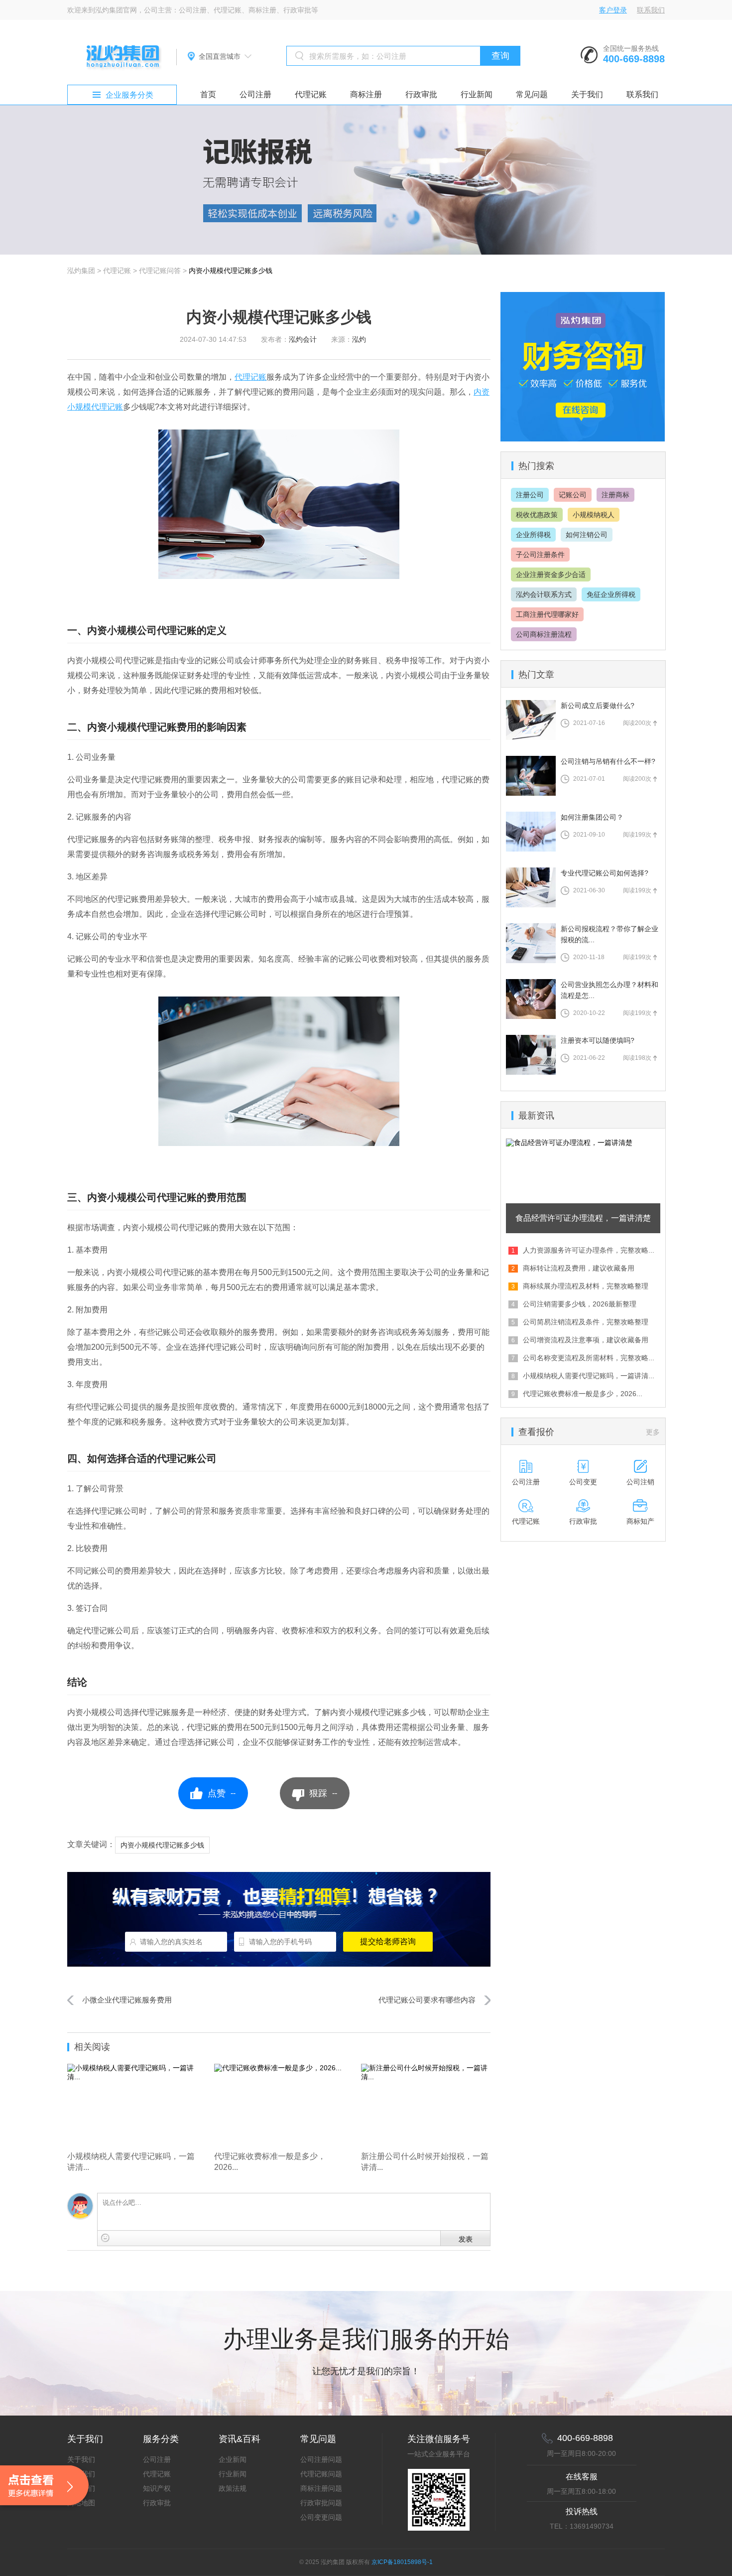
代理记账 (311, 94)
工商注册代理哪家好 (547, 614)
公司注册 (255, 94)
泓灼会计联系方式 (544, 594)
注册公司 (530, 495)
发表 (466, 2239)
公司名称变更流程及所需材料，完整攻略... (589, 1358)
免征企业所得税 (611, 594)
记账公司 (573, 495)
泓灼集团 (81, 271)
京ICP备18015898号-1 (402, 2562)
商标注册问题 (321, 2488)
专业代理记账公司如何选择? (605, 873)
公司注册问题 (321, 2459)
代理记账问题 (321, 2474)
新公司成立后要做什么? (598, 706)
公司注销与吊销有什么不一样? (608, 761)
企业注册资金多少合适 (551, 574)
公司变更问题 (321, 2517)
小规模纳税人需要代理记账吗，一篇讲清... (589, 1376)
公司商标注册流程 (544, 634)
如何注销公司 (587, 535)
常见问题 (532, 94)
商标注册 (366, 94)
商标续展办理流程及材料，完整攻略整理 (586, 1286)
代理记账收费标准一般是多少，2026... (583, 1394)
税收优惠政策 (537, 515)
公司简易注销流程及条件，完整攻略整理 (586, 1322)
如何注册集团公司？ (592, 817)
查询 (500, 56)
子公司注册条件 (540, 555)
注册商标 (615, 495)
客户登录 (613, 10)
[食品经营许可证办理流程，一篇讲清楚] (583, 1143)
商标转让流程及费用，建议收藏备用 (579, 1268)
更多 (653, 1432)
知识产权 (157, 2488)
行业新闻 (477, 94)
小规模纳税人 (594, 515)
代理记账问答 (160, 271)
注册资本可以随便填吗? (598, 1040)
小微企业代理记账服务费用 (127, 2000)
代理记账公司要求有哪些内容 (427, 2000)
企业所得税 (533, 535)
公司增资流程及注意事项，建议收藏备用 (586, 1340)
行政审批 (421, 94)
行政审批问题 (321, 2503)
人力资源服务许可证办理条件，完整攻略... (589, 1250)
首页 (208, 94)
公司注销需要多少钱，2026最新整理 (580, 1304)
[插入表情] (105, 2238)
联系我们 (651, 10)
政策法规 (233, 2488)
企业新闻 (233, 2459)
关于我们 (587, 94)
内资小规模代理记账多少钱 (231, 271)
